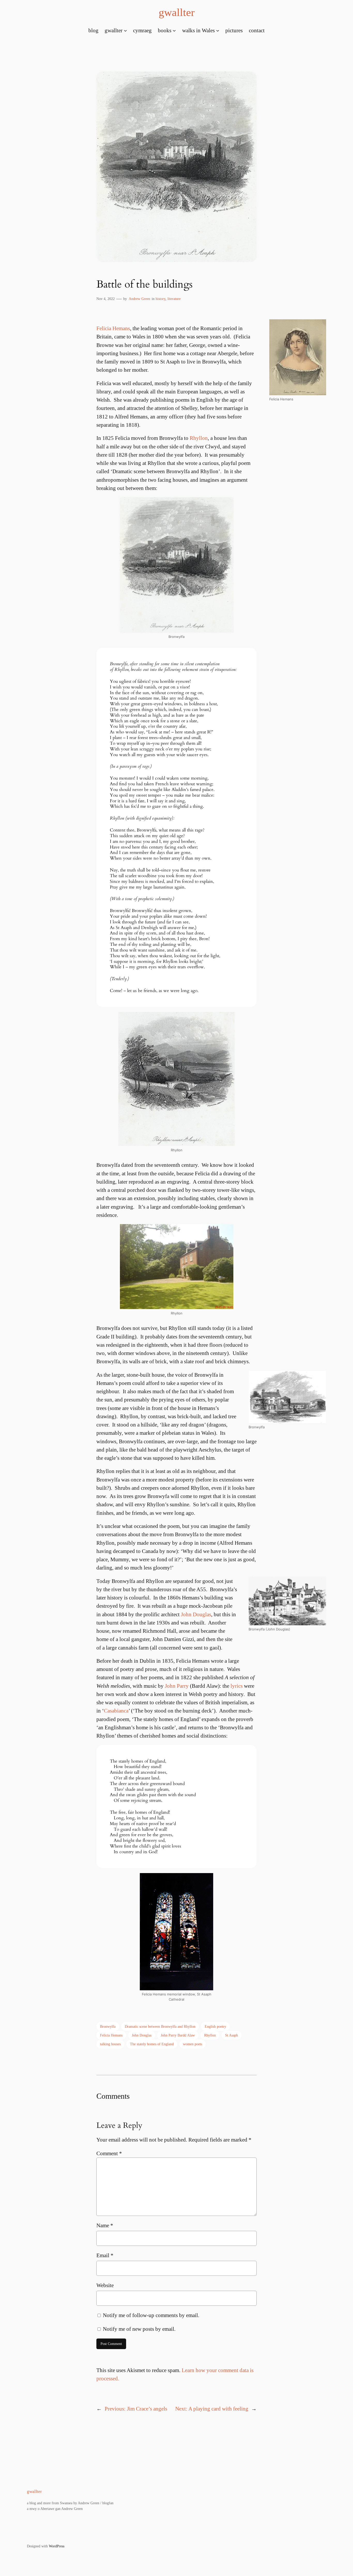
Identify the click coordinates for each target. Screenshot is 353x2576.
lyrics (237, 1686)
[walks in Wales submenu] (218, 30)
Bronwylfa (108, 2026)
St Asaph (232, 2035)
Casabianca (116, 1711)
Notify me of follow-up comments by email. (151, 2315)
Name (105, 2225)
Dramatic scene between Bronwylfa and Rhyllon (160, 2026)
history (160, 299)
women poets (193, 2044)
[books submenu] (174, 30)
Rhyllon (199, 438)
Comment (109, 2153)
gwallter (177, 12)
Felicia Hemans (113, 328)
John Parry (177, 1686)
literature (174, 299)
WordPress (57, 2546)
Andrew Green (139, 299)
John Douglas (196, 1614)
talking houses (110, 2044)
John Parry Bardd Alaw (178, 2035)
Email (105, 2255)
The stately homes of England (152, 2044)
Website (105, 2285)
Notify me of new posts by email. (139, 2329)
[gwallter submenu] (125, 30)
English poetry (215, 2026)
